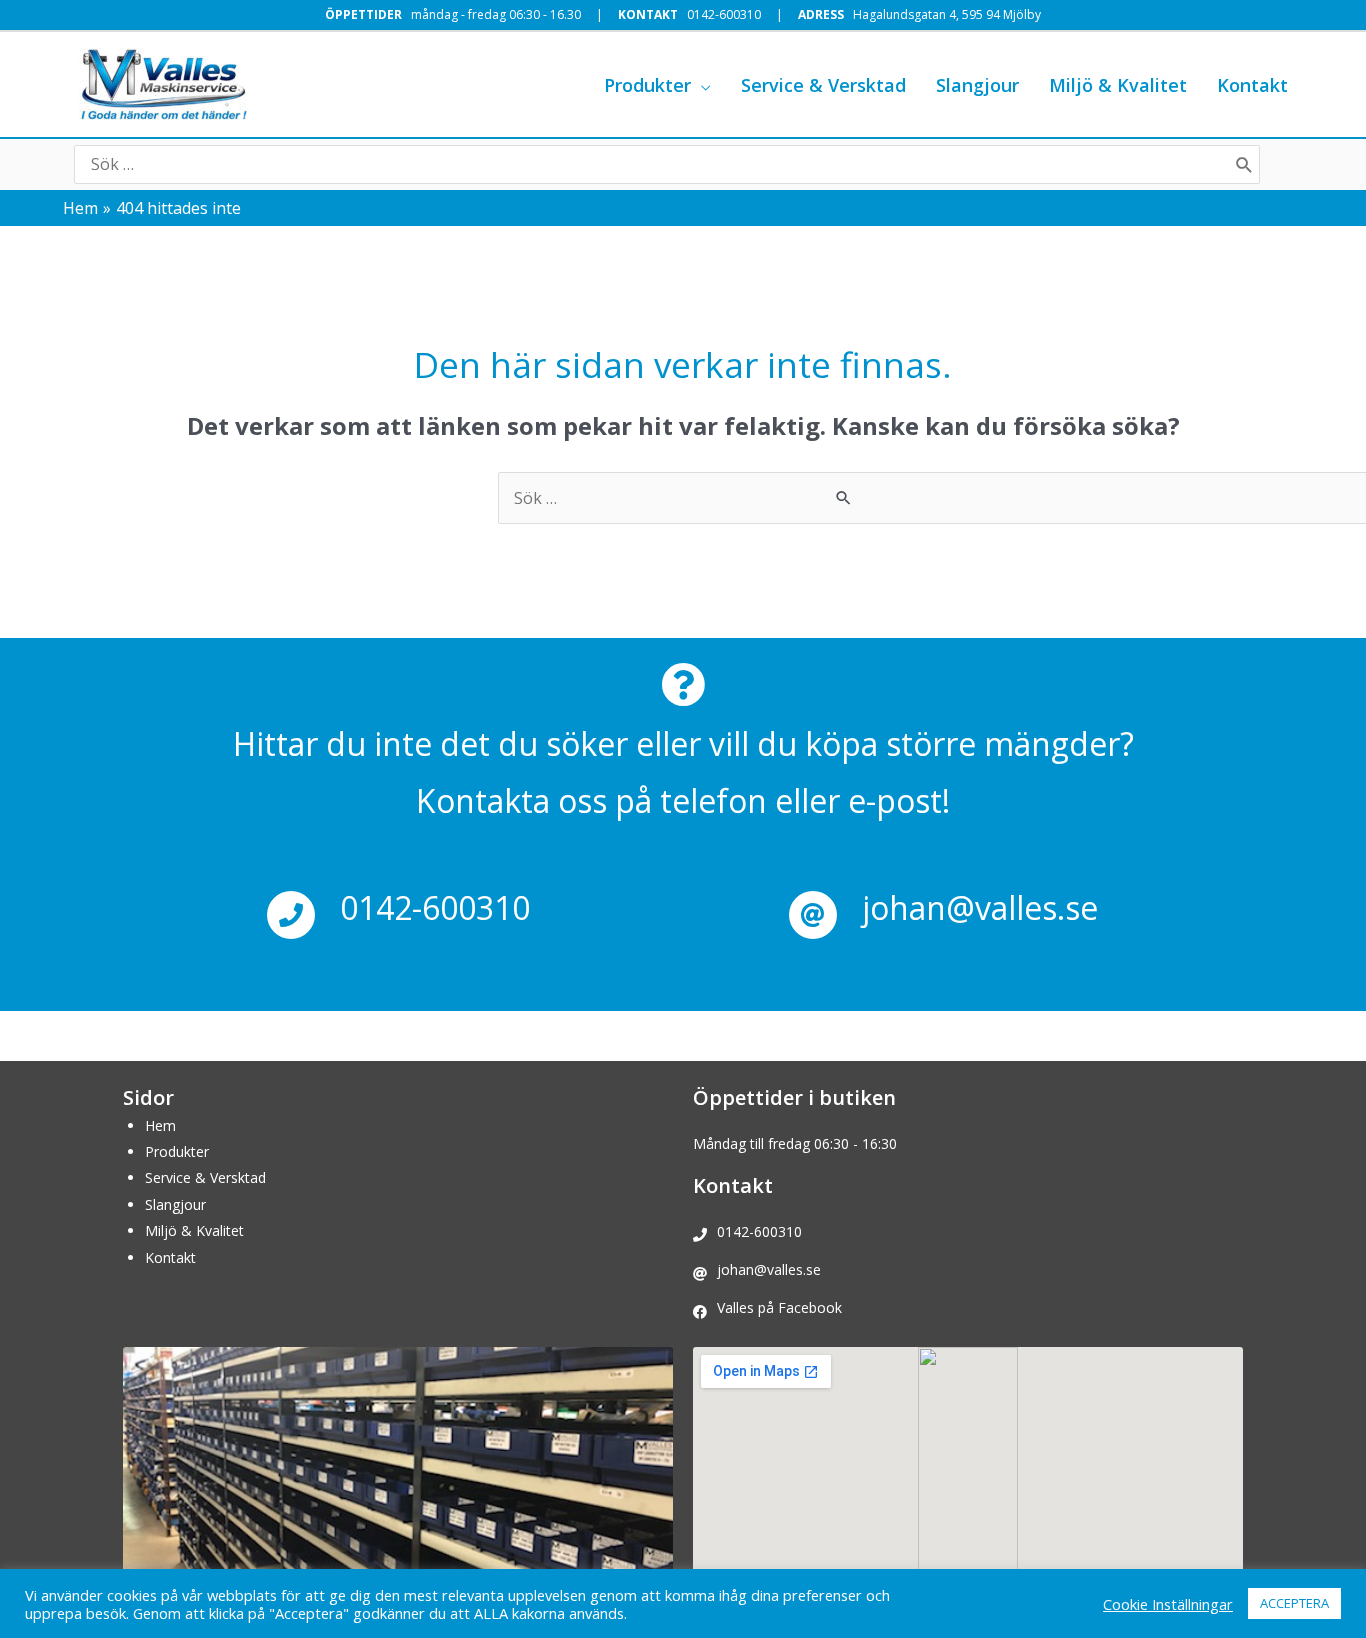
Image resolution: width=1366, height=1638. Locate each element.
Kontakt (170, 1257)
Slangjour (175, 1204)
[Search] (1244, 164)
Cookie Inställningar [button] (1168, 1604)
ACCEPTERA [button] (1294, 1603)
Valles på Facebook (779, 1307)
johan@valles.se (980, 907)
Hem (160, 1125)
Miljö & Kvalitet (194, 1230)
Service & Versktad (205, 1177)
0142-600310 (724, 14)
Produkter (177, 1151)
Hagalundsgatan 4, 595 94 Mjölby (947, 14)
